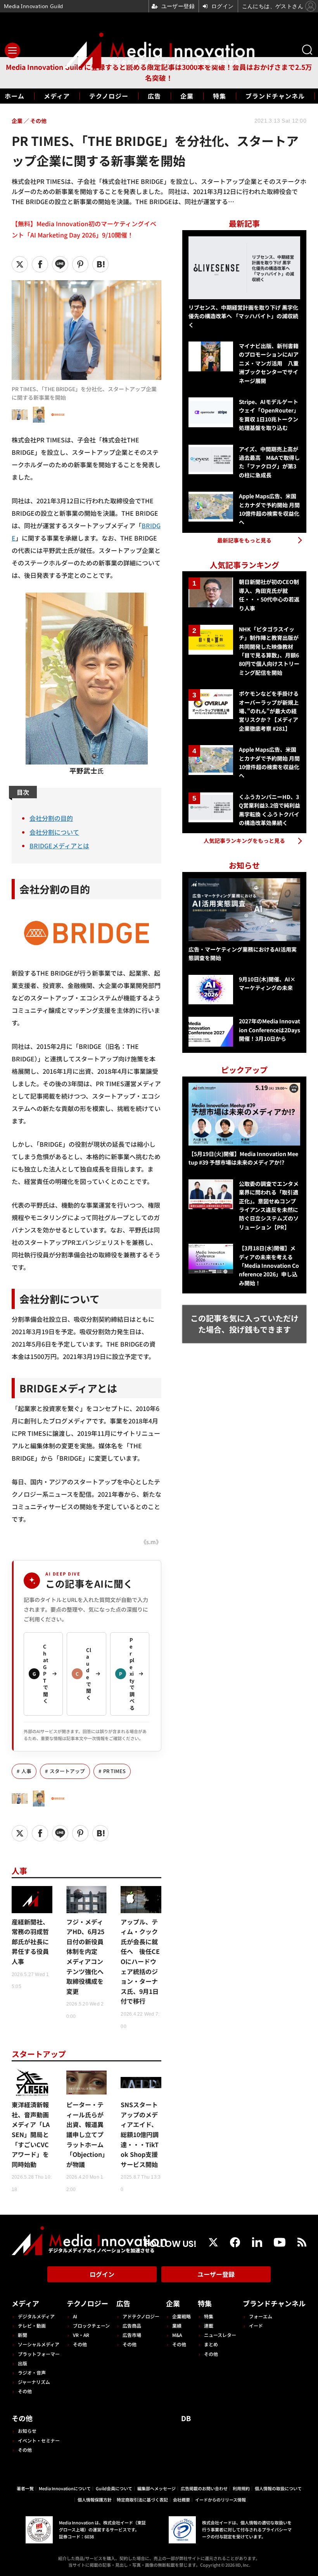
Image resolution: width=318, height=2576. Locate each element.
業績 (177, 2326)
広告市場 (132, 2335)
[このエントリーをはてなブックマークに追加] (100, 264)
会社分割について (54, 832)
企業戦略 (181, 2316)
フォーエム (261, 2316)
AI (75, 2316)
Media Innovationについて (65, 2488)
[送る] (60, 264)
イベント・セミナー (39, 2440)
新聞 (22, 2335)
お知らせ (27, 2431)
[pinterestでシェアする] (80, 264)
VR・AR (81, 2335)
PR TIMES (114, 1771)
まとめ (211, 2344)
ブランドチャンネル (275, 96)
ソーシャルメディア (39, 2344)
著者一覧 (25, 2488)
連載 (209, 2326)
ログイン (102, 2274)
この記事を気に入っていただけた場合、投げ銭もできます (245, 1324)
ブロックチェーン (91, 2326)
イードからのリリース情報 (220, 2500)
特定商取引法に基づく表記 (142, 2500)
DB (186, 2418)
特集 (219, 96)
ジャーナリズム (34, 2382)
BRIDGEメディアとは (59, 846)
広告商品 (132, 2326)
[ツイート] (20, 264)
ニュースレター (220, 2335)
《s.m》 (151, 1542)
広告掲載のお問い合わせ (204, 2488)
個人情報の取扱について (278, 2488)
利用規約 (241, 2488)
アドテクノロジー (141, 2316)
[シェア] (40, 264)
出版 (22, 2363)
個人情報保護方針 (95, 2500)
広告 (154, 96)
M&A (177, 2335)
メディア (57, 96)
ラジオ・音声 (32, 2372)
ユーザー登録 (216, 2274)
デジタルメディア (36, 2316)
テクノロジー (109, 96)
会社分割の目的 (51, 818)
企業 (187, 96)
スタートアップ (67, 1771)
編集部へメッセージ (156, 2488)
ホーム (15, 96)
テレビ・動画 (32, 2326)
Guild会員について (114, 2488)
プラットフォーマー (39, 2354)
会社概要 (181, 2500)
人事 (26, 1771)
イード (256, 2326)
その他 (25, 2391)
